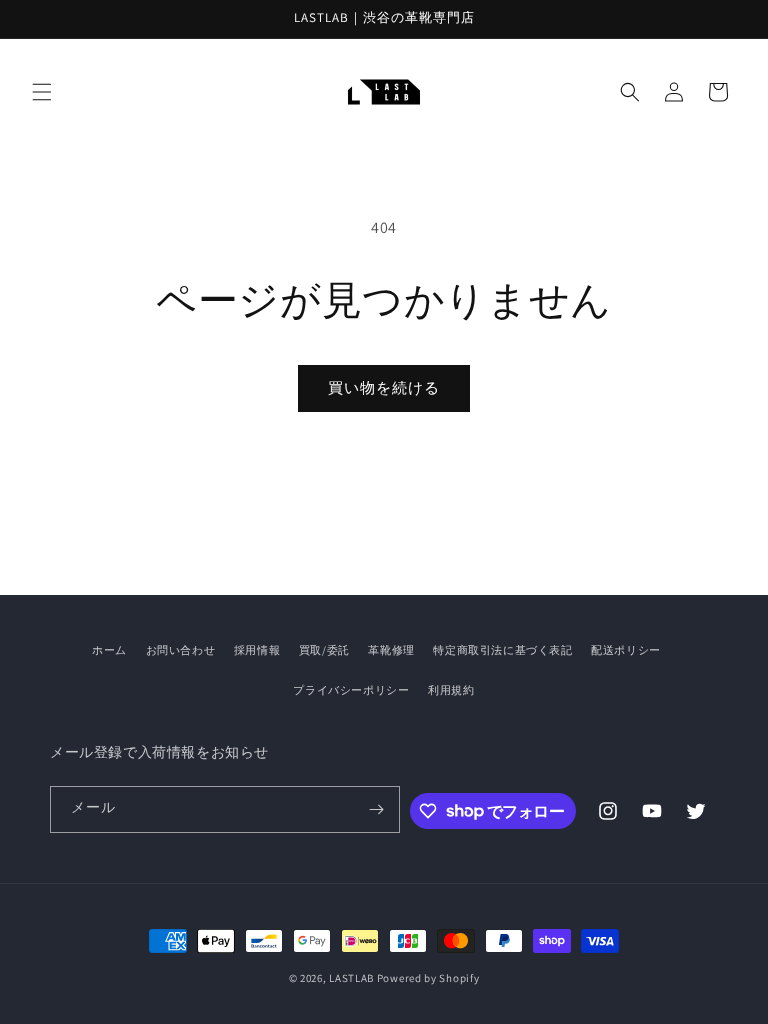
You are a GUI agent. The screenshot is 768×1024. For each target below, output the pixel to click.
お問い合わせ (181, 650)
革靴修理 (391, 650)
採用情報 (257, 650)
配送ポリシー (626, 650)
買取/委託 (324, 650)
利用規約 (451, 690)
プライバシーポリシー (351, 690)
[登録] (377, 809)
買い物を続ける (384, 387)
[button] (42, 92)
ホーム (109, 650)
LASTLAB (351, 978)
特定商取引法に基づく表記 (502, 650)
